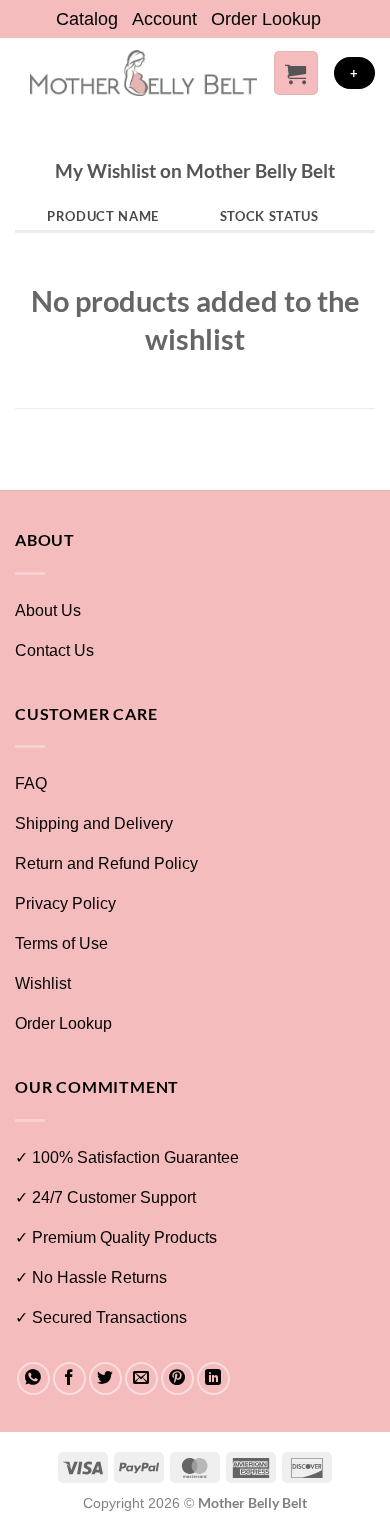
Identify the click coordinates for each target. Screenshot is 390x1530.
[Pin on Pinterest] (177, 1378)
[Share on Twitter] (105, 1378)
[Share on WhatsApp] (33, 1378)
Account (164, 19)
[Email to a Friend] (141, 1378)
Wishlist (43, 983)
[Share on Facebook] (69, 1378)
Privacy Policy (65, 903)
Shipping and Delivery (94, 823)
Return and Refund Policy (106, 863)
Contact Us (54, 650)
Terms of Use (61, 943)
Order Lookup (266, 19)
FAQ (31, 783)
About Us (48, 610)
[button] (296, 73)
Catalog (87, 19)
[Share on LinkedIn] (213, 1378)
